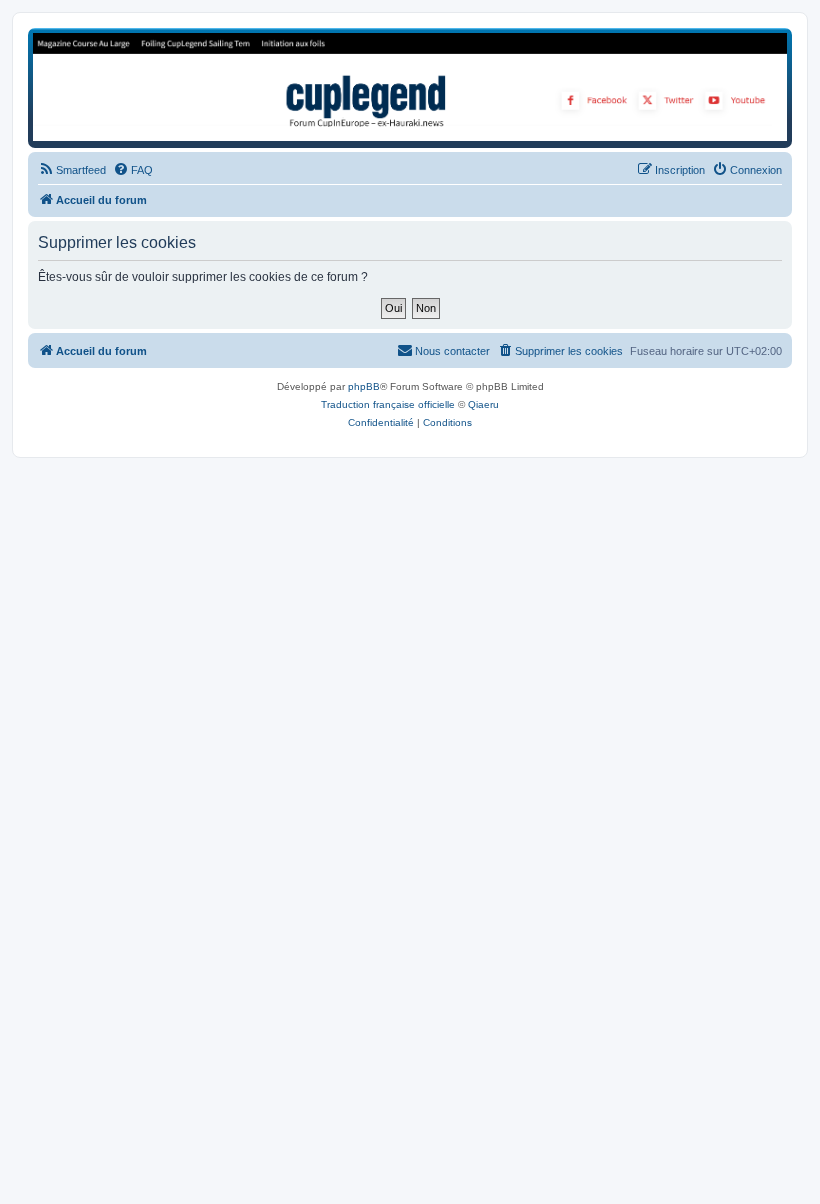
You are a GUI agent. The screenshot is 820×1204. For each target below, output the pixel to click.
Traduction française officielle (388, 404)
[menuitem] (72, 170)
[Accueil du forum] (410, 87)
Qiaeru (483, 404)
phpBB (364, 386)
